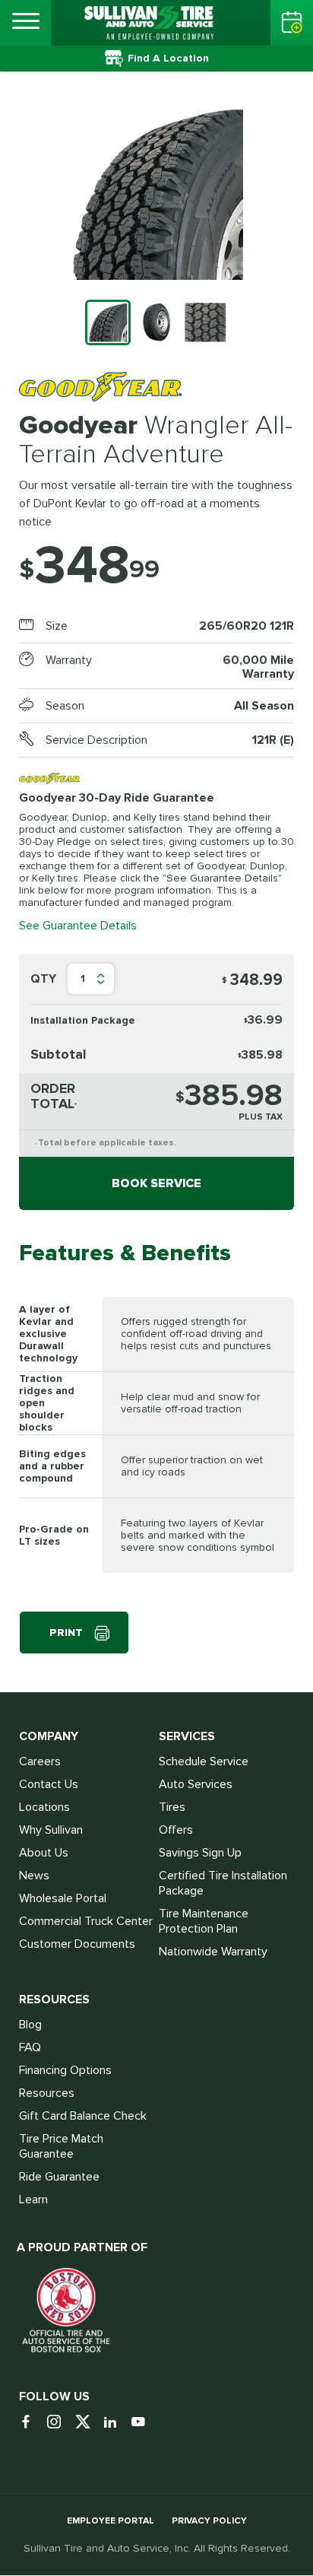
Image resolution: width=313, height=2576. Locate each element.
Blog (30, 2025)
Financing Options (65, 2070)
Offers (176, 1830)
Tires (172, 1807)
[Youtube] (144, 2423)
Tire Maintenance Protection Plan (204, 1921)
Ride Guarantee (59, 2177)
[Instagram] (60, 2423)
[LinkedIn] (116, 2423)
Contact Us (49, 1784)
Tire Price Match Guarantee (61, 2146)
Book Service (156, 1183)
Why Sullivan (51, 1830)
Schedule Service (204, 1761)
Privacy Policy (209, 2521)
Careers (40, 1761)
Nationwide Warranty (213, 1952)
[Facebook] (32, 2423)
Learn (33, 2200)
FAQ (30, 2047)
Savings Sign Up (200, 1853)
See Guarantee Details (78, 926)
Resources (47, 2093)
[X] (88, 2423)
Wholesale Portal (63, 1898)
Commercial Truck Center (86, 1921)
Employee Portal (111, 2521)
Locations (44, 1807)
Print (66, 1633)
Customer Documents (77, 1944)
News (34, 1876)
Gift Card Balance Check (83, 2116)
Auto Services (196, 1784)
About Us (44, 1853)
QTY (43, 979)
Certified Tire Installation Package (223, 1883)
